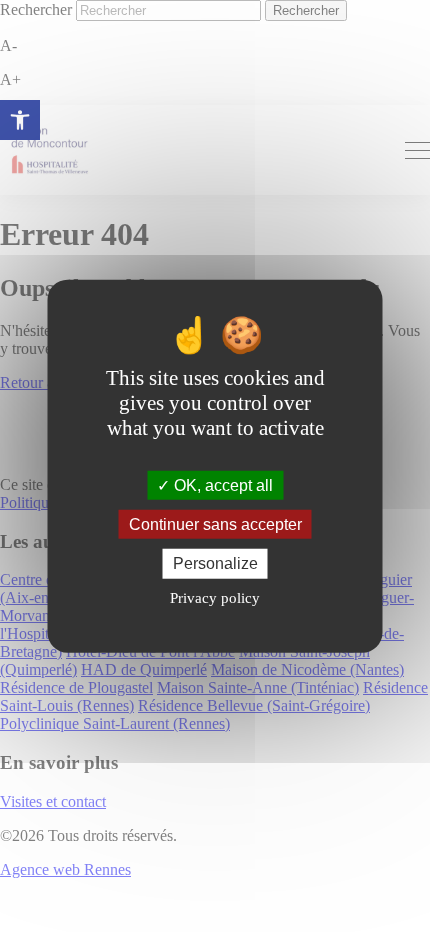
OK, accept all (221, 485)
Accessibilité (20, 120)
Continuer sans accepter (215, 524)
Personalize (215, 563)
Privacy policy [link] (215, 597)
